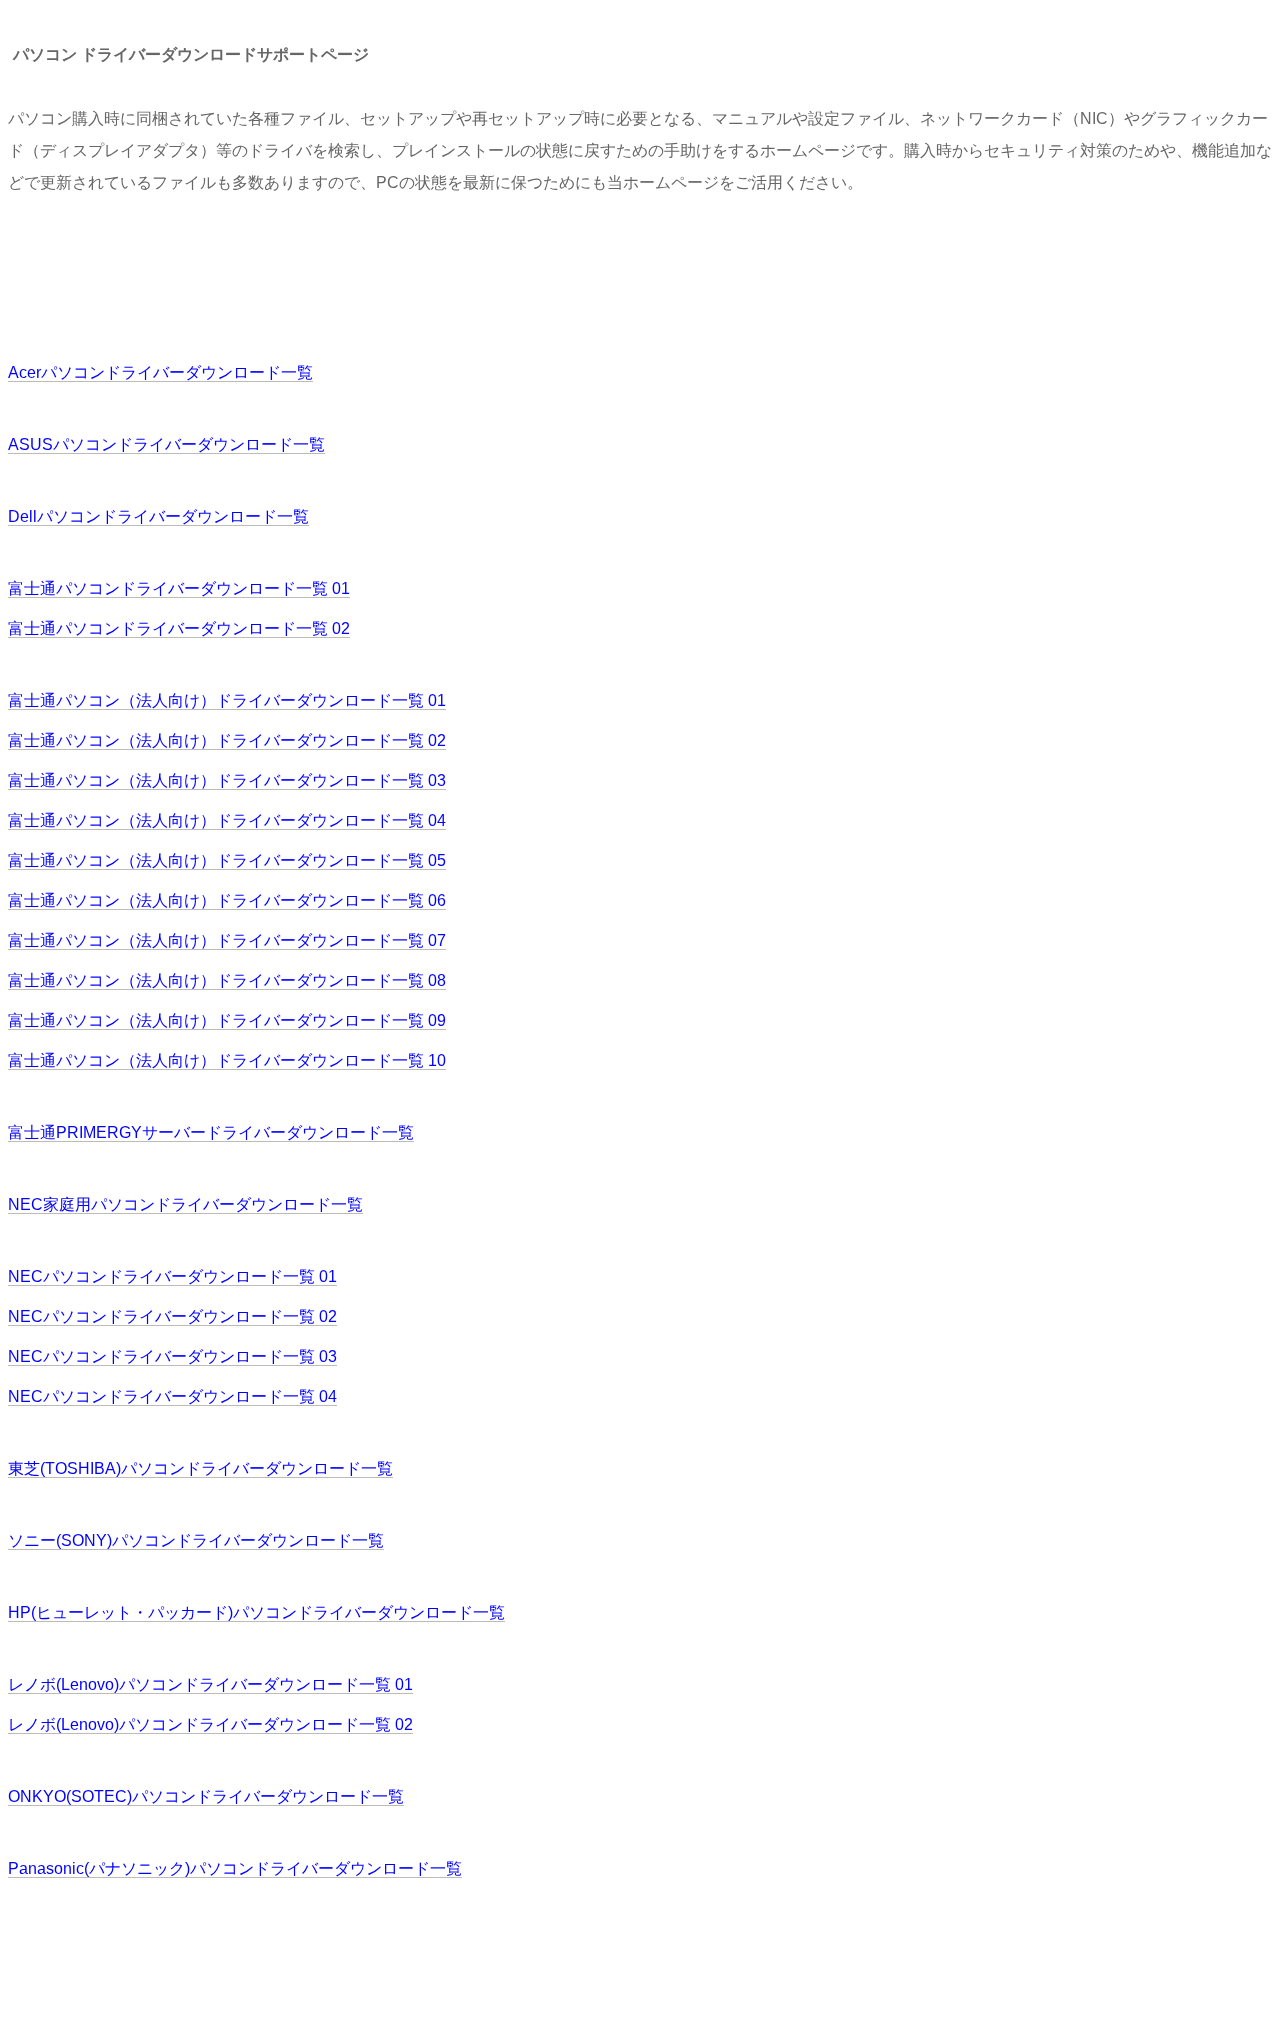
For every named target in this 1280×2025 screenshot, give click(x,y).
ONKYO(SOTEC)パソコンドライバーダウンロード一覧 (206, 1796)
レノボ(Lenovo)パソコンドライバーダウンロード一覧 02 (210, 1724)
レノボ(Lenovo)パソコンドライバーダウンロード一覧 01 (210, 1684)
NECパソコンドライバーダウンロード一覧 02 (172, 1316)
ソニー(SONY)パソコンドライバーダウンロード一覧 (196, 1540)
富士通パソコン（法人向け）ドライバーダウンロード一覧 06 (227, 900)
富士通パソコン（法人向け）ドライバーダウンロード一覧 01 (227, 700)
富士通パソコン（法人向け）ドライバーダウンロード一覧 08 (227, 980)
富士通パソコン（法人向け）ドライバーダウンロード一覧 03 (227, 780)
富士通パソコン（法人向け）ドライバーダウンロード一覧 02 (227, 740)
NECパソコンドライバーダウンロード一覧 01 (172, 1276)
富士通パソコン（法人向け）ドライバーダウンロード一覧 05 (227, 860)
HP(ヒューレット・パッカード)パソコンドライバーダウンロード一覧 (256, 1612)
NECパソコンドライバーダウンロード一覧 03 (172, 1356)
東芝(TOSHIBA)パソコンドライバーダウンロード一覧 (200, 1468)
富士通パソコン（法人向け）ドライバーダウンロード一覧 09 (227, 1020)
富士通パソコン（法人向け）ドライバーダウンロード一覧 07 (227, 940)
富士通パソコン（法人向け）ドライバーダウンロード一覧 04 (227, 820)
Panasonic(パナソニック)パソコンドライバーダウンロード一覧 (235, 1868)
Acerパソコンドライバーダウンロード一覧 (160, 372)
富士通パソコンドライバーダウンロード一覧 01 (179, 588)
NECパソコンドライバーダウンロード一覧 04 (172, 1396)
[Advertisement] (372, 276)
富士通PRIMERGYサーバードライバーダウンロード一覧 (211, 1132)
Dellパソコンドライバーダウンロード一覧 (158, 516)
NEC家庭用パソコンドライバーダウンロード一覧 (185, 1204)
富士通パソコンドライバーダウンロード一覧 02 (179, 628)
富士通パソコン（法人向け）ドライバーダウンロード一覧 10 (227, 1060)
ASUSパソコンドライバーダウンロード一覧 (166, 444)
